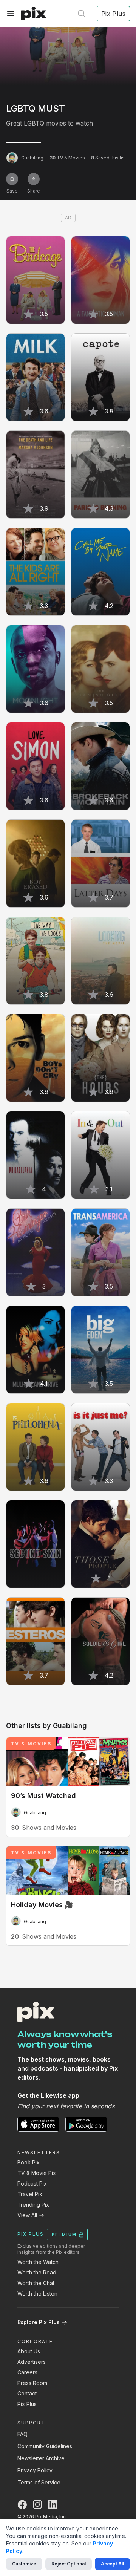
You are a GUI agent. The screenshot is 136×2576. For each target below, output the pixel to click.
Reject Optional (69, 2564)
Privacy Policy (35, 2470)
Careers (27, 2372)
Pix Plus (27, 2404)
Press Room (32, 2383)
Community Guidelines (45, 2446)
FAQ (22, 2434)
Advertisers (32, 2362)
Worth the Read (37, 2272)
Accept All (112, 2564)
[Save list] (12, 179)
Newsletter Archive (41, 2458)
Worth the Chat (36, 2283)
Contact (27, 2393)
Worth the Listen (37, 2294)
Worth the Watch (38, 2262)
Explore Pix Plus (39, 2322)
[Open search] (82, 14)
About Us (29, 2351)
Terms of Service (39, 2482)
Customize (24, 2564)
